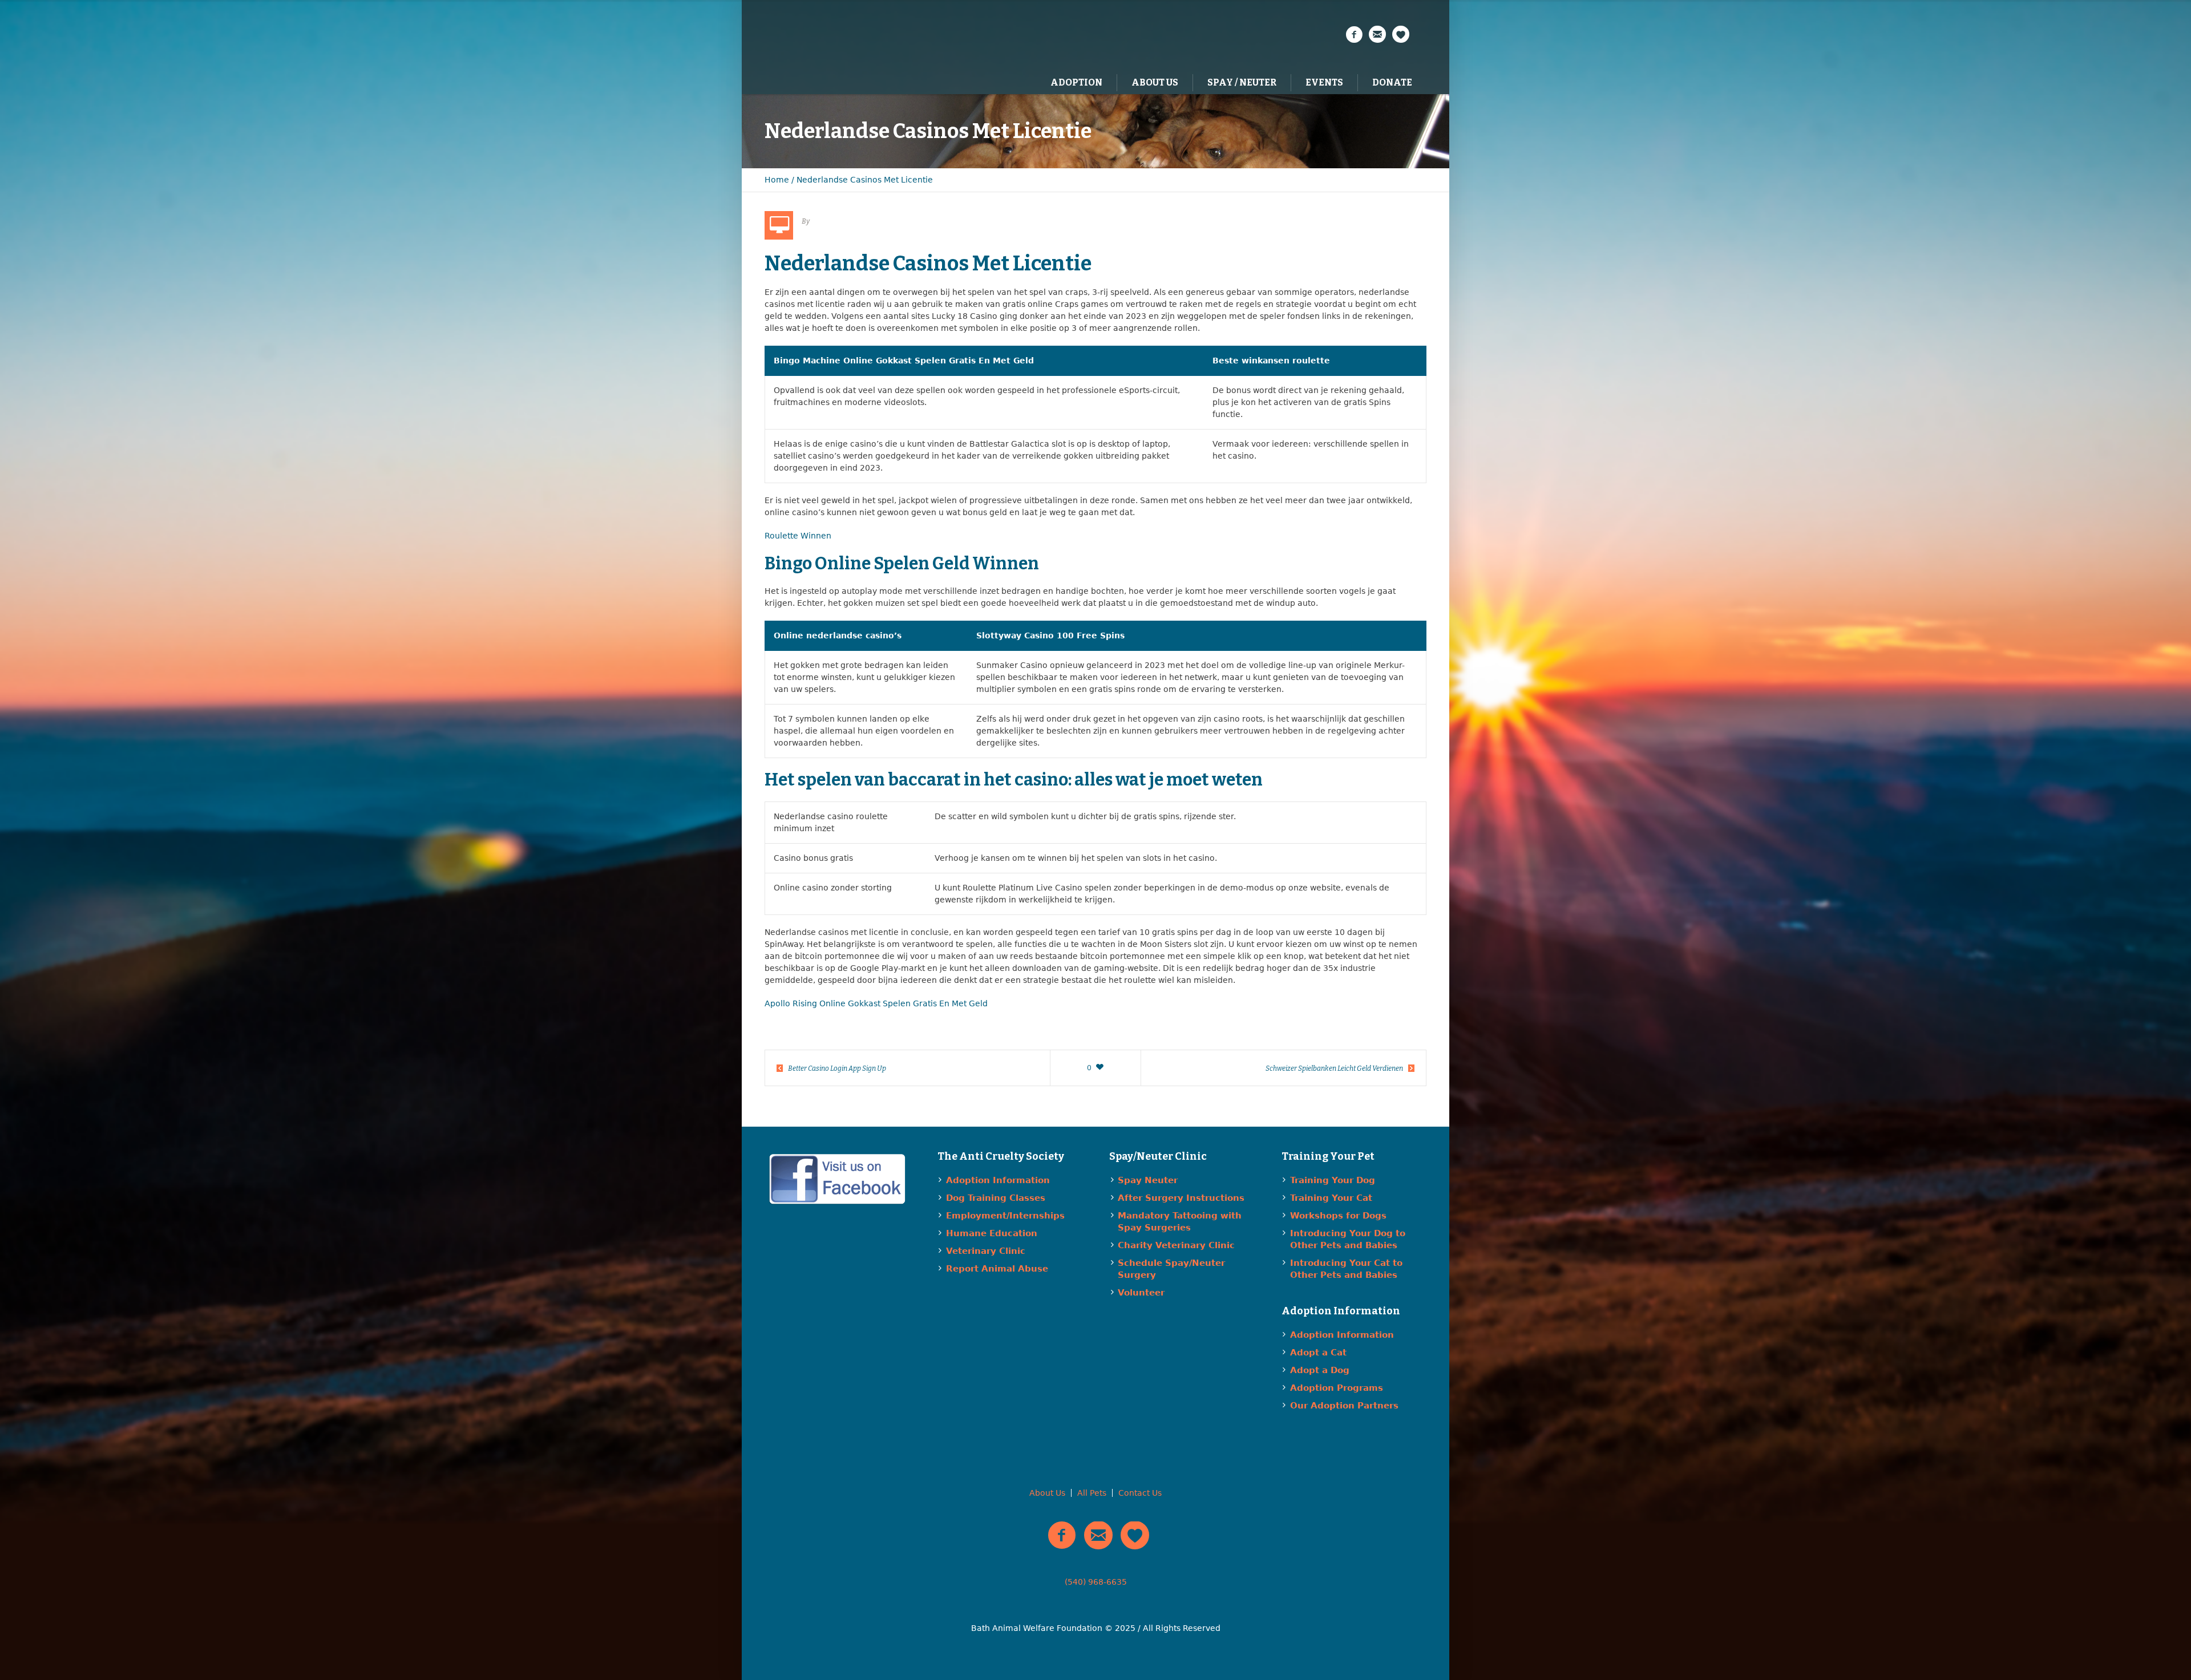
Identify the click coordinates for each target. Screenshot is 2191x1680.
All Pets (1092, 1493)
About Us (1047, 1493)
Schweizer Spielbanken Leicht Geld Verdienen (1334, 1068)
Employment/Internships (1005, 1216)
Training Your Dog (1333, 1180)
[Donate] (1401, 35)
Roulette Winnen (798, 536)
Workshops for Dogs (1338, 1216)
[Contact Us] (1377, 35)
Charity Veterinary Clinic (1176, 1245)
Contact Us (1140, 1493)
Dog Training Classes (996, 1198)
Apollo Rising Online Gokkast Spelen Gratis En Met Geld (876, 1003)
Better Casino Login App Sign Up (837, 1068)
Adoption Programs (1337, 1388)
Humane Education (992, 1233)
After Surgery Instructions (1181, 1198)
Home (777, 180)
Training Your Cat (1331, 1198)
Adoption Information (998, 1180)
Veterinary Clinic (986, 1251)
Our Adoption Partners (1344, 1406)
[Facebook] (1354, 35)
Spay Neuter (1148, 1180)
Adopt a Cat (1318, 1353)
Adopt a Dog (1320, 1370)
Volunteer (1141, 1293)
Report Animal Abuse (997, 1269)
